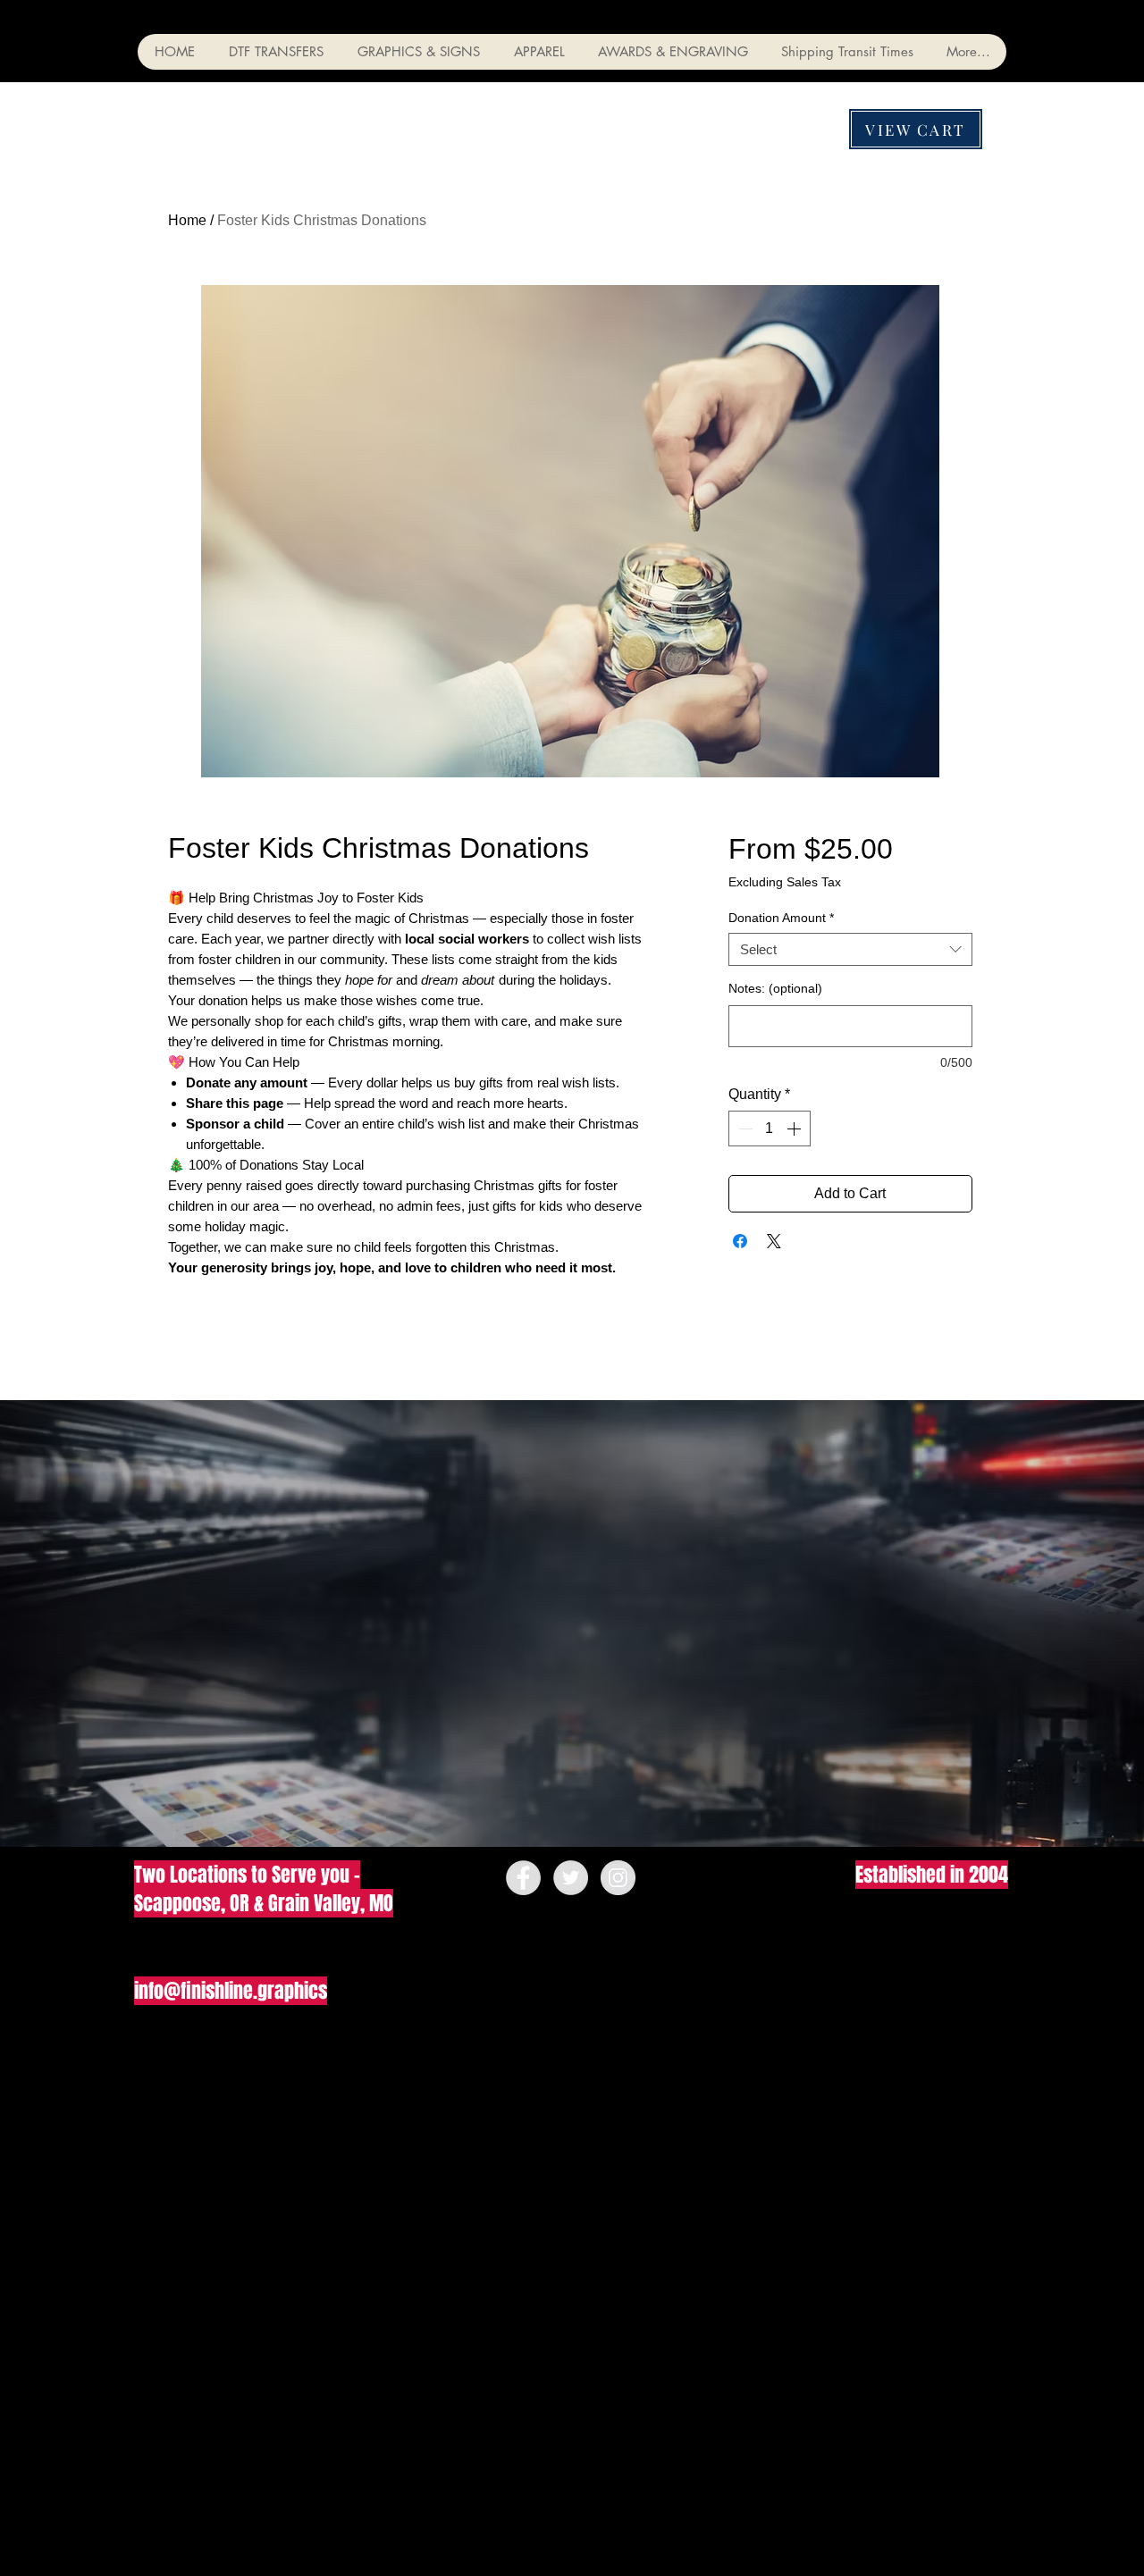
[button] (275, 52)
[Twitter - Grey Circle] (571, 1878)
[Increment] (795, 1129)
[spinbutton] (770, 1129)
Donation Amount (781, 918)
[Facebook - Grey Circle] (523, 1878)
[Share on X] (774, 1241)
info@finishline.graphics (231, 1991)
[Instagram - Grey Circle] (618, 1878)
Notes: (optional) (775, 988)
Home (187, 220)
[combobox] (850, 950)
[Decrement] (744, 1129)
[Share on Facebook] (740, 1241)
